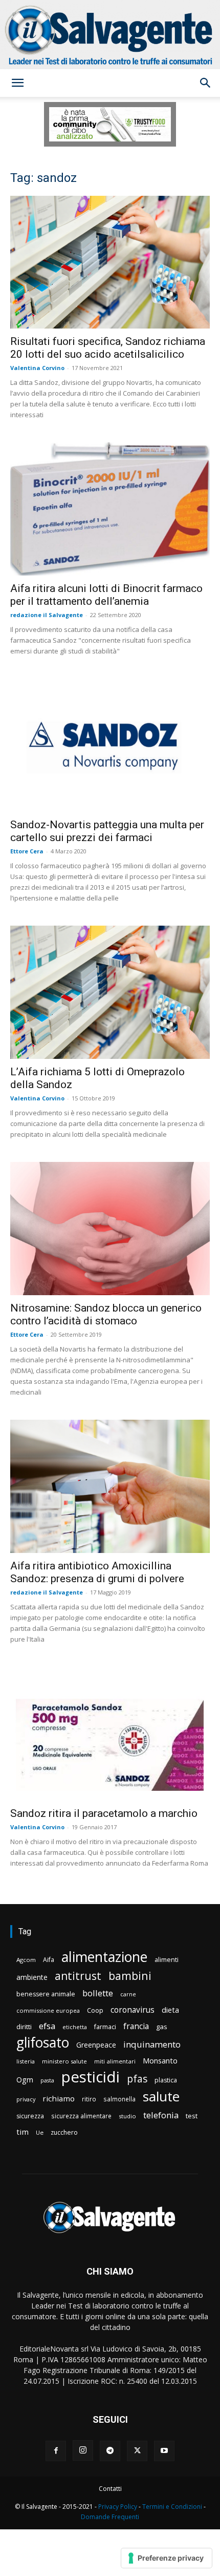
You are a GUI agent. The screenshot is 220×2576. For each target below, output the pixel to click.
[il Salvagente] (110, 35)
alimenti (167, 1960)
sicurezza (30, 2116)
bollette (98, 1993)
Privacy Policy (118, 2507)
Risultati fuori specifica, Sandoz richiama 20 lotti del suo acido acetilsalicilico (108, 348)
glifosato (43, 2043)
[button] (17, 83)
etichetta (75, 2027)
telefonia (161, 2115)
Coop (95, 2010)
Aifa (49, 1960)
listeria (26, 2061)
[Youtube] (164, 2451)
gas (162, 2027)
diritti (24, 2027)
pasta (47, 2080)
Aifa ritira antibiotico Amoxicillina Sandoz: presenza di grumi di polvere (97, 1572)
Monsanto (160, 2061)
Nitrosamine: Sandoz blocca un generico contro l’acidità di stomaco (106, 1314)
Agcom (26, 1960)
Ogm (25, 2080)
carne (128, 1994)
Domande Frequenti (110, 2517)
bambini (130, 1976)
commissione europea (48, 2010)
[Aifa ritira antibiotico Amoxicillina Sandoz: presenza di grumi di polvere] (110, 1486)
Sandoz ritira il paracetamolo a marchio (104, 1813)
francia (136, 2026)
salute (161, 2097)
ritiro (89, 2099)
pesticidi (91, 2077)
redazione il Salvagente (47, 615)
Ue (40, 2132)
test (192, 2116)
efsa (47, 2026)
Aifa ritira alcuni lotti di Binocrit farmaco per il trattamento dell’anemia (106, 595)
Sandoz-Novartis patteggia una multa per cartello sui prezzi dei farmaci (107, 831)
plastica (166, 2080)
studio (127, 2116)
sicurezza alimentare (81, 2116)
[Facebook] (56, 2451)
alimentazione (104, 1957)
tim (23, 2132)
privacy (26, 2099)
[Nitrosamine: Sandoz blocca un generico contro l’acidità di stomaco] (110, 1229)
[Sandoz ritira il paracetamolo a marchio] (110, 1734)
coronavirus (133, 2010)
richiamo (59, 2098)
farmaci (105, 2027)
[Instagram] (83, 2450)
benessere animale (46, 1994)
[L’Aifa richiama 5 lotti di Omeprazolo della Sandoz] (110, 992)
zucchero (64, 2132)
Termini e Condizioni (172, 2507)
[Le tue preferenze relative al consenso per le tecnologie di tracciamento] (167, 2558)
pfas (137, 2079)
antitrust (78, 1976)
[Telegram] (110, 2451)
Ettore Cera (27, 851)
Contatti (110, 2489)
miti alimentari (115, 2061)
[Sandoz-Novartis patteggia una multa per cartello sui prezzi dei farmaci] (110, 745)
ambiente (32, 1977)
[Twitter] (137, 2451)
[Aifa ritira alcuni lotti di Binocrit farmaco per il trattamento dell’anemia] (110, 509)
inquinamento (152, 2044)
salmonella (119, 2099)
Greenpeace (96, 2045)
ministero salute (64, 2061)
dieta (170, 2010)
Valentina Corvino (37, 368)
